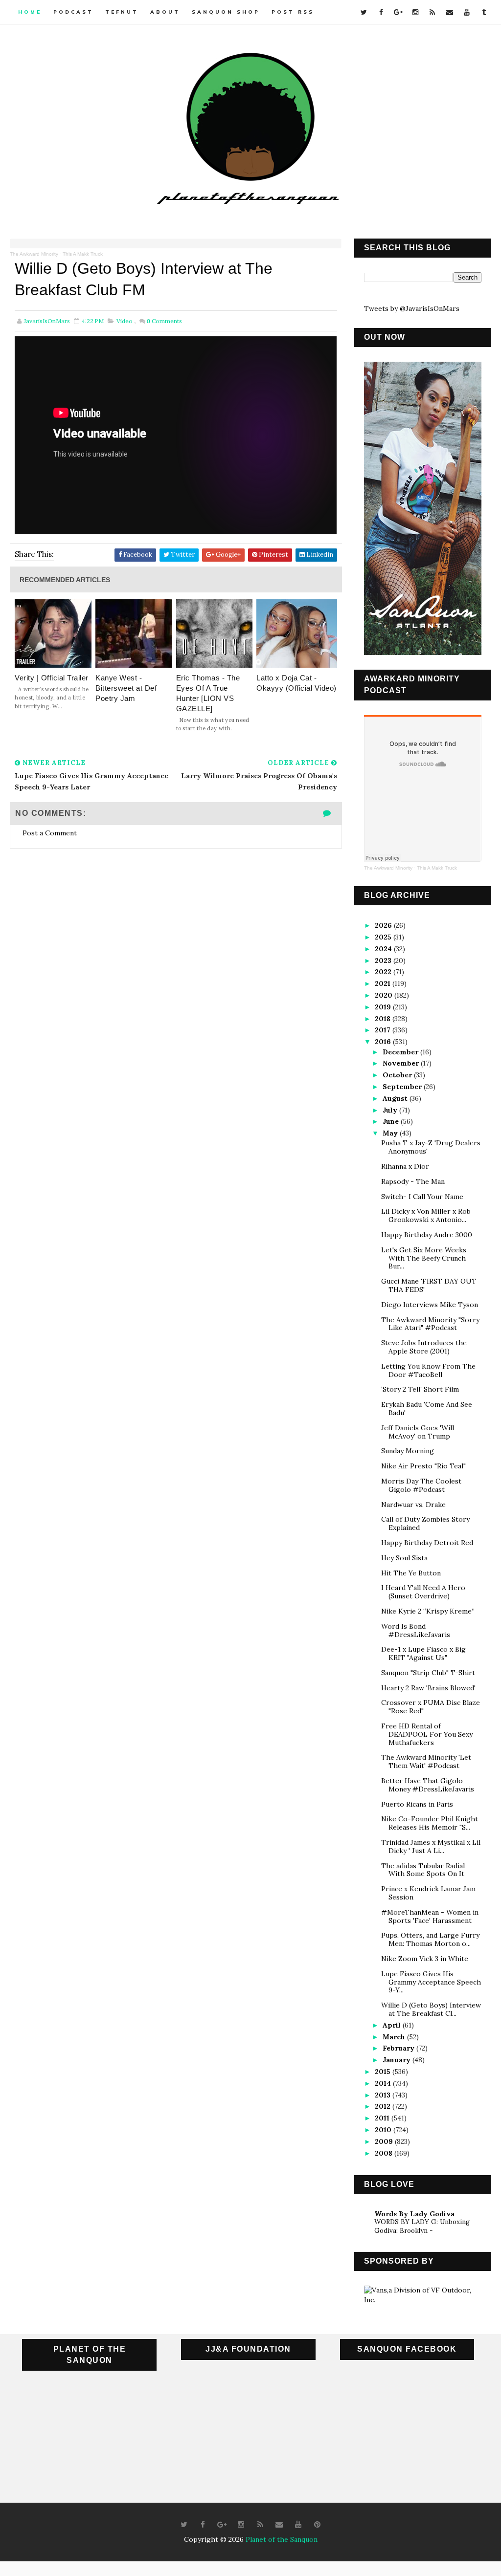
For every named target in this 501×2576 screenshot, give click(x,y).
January (398, 2060)
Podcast (73, 12)
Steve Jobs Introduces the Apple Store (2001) (424, 1347)
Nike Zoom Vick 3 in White (425, 1959)
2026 (384, 925)
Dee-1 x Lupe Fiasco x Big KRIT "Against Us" (423, 1653)
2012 (384, 2106)
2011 (383, 2118)
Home (30, 12)
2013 (384, 2095)
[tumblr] (484, 12)
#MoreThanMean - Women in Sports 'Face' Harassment (430, 1916)
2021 (384, 983)
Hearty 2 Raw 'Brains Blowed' (428, 1688)
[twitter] (364, 12)
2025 (384, 937)
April (393, 2025)
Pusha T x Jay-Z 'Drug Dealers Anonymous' (431, 1147)
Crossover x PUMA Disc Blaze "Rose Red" (431, 1707)
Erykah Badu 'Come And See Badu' (427, 1408)
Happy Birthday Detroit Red (427, 1543)
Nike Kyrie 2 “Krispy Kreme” (428, 1611)
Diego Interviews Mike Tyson (430, 1305)
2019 (384, 1007)
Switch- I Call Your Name (422, 1197)
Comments (164, 321)
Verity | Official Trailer (52, 678)
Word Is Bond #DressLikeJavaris (416, 1630)
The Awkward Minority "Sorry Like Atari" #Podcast (430, 1324)
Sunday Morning (408, 1451)
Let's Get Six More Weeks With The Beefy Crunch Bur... (424, 1258)
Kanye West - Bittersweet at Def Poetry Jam (126, 688)
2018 (384, 1019)
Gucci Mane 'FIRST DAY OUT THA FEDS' (429, 1285)
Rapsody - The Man (413, 1181)
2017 (384, 1030)
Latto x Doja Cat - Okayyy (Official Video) (296, 683)
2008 (385, 2153)
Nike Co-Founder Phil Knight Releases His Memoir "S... (430, 1823)
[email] (450, 12)
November (402, 1063)
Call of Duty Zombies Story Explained (425, 1523)
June (392, 1121)
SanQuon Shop (226, 12)
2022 (384, 972)
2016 (384, 1042)
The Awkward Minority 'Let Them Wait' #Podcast (426, 1761)
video (125, 321)
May (391, 1133)
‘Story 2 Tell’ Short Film (420, 1389)
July (391, 1110)
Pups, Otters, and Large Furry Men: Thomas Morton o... (430, 1939)
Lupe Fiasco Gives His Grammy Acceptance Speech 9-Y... (431, 1982)
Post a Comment (50, 833)
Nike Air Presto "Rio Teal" (423, 1466)
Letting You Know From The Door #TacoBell (428, 1370)
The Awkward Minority (34, 254)
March (395, 2037)
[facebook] (381, 12)
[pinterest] (318, 2525)
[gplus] (398, 12)
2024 (384, 949)
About (165, 12)
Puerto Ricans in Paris (417, 1804)
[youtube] (467, 12)
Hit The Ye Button (411, 1573)
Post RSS (293, 12)
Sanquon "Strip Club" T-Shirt (428, 1673)
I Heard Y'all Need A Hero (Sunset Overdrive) (423, 1592)
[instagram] (415, 12)
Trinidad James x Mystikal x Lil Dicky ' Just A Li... (431, 1846)
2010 (384, 2130)
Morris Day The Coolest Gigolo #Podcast (421, 1485)
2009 (385, 2141)
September (403, 1087)
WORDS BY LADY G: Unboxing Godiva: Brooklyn (422, 2226)
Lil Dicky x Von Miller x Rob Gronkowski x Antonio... (426, 1215)
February (399, 2048)
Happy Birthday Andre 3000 (427, 1235)
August (396, 1098)
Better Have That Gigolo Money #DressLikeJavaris (428, 1785)
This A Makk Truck (83, 254)
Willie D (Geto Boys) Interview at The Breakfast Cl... (431, 2009)
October (398, 1075)
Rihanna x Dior (405, 1166)
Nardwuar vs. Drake (413, 1505)
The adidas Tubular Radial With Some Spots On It (423, 1870)
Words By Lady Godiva (414, 2214)
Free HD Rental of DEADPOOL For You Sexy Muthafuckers (427, 1734)
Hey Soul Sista (404, 1558)
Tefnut (122, 12)
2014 (384, 2083)
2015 (384, 2072)
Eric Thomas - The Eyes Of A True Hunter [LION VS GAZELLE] (208, 693)
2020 (385, 995)
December (401, 1052)
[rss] (433, 12)
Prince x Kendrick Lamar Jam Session (428, 1893)
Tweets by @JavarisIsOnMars (412, 308)
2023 (384, 961)
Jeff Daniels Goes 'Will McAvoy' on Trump (418, 1432)
